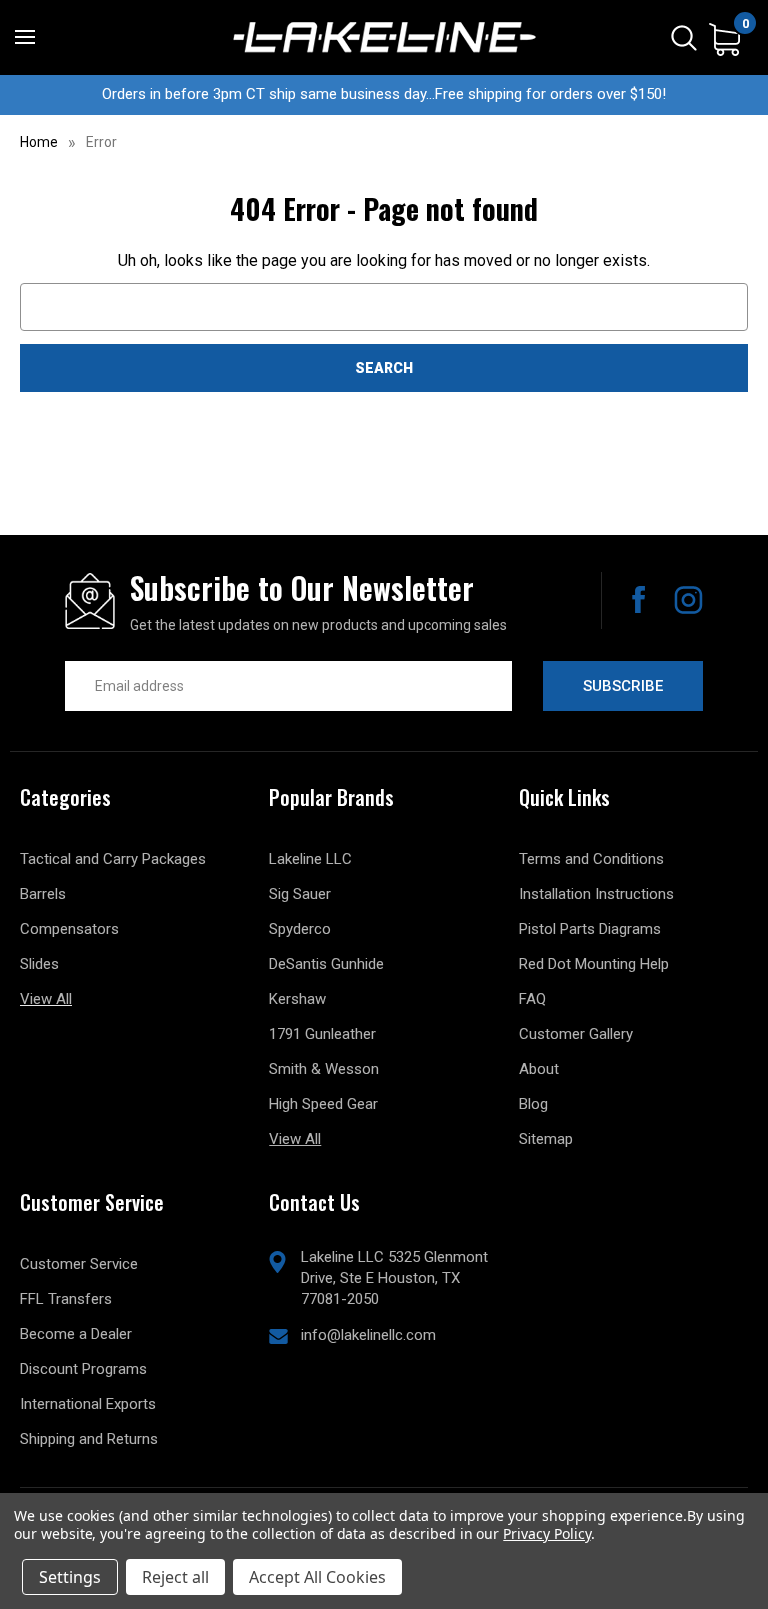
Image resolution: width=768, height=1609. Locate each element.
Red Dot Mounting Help (594, 964)
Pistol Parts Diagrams (590, 929)
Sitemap (546, 1139)
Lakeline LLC (310, 859)
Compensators (69, 929)
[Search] (684, 37)
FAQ (532, 999)
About (539, 1069)
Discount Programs (83, 1369)
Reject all (175, 1577)
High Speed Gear (323, 1104)
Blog (533, 1104)
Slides (39, 964)
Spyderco (300, 929)
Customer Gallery (576, 1034)
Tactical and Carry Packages (113, 859)
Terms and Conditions (591, 859)
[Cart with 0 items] (724, 38)
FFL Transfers (66, 1299)
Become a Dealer (76, 1334)
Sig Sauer (300, 894)
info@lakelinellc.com (368, 1335)
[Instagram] (688, 600)
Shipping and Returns (89, 1439)
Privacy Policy (546, 1533)
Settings (70, 1577)
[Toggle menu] (25, 37)
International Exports (88, 1404)
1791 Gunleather (322, 1034)
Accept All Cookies (317, 1577)
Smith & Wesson (324, 1069)
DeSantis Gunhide (326, 964)
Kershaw (297, 999)
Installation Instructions (596, 894)
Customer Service (79, 1264)
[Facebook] (638, 600)
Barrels (43, 894)
